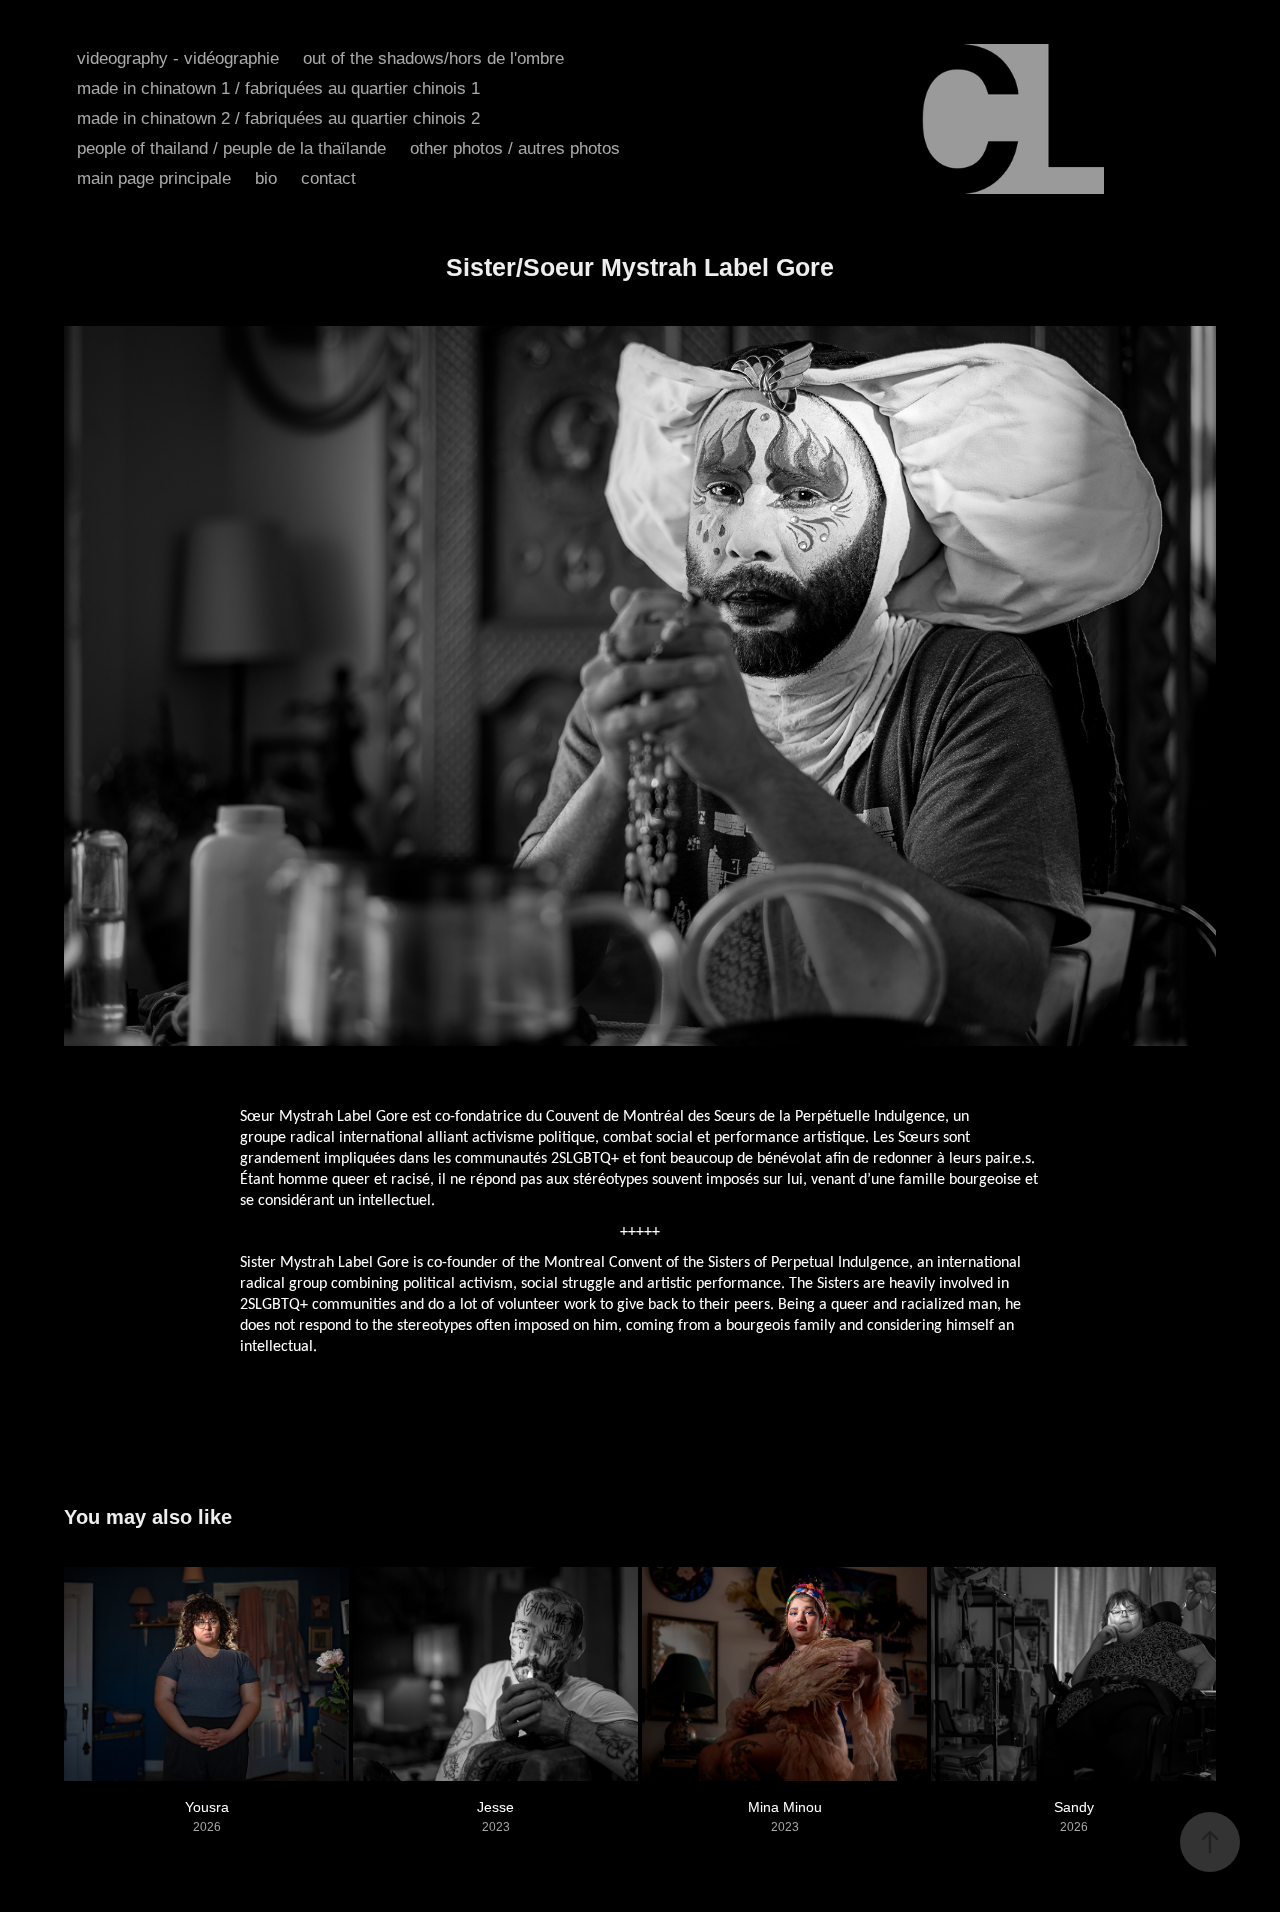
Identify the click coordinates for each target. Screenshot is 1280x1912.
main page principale (154, 178)
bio (266, 178)
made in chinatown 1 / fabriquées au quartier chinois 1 (278, 88)
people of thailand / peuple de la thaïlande (231, 148)
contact (328, 178)
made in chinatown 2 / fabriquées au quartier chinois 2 (278, 118)
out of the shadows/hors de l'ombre (433, 58)
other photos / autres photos (515, 148)
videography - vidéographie (178, 58)
